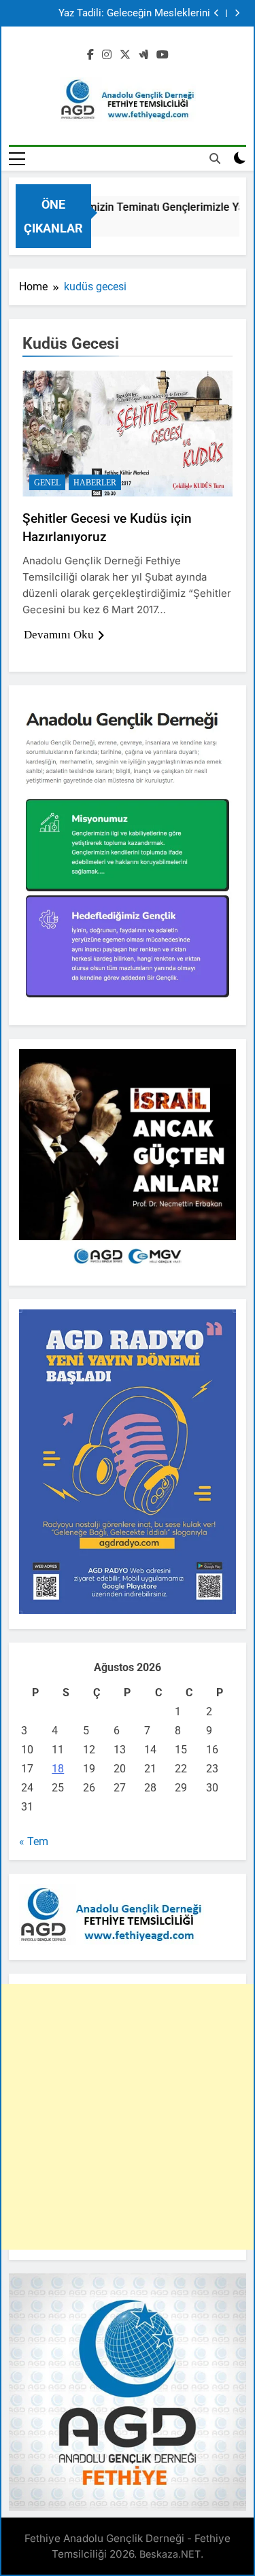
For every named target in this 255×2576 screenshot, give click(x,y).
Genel (47, 483)
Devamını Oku (59, 635)
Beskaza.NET (170, 2554)
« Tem (34, 1841)
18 (58, 1769)
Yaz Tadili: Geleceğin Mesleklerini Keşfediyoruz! (134, 14)
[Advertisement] (128, 2117)
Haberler (95, 483)
